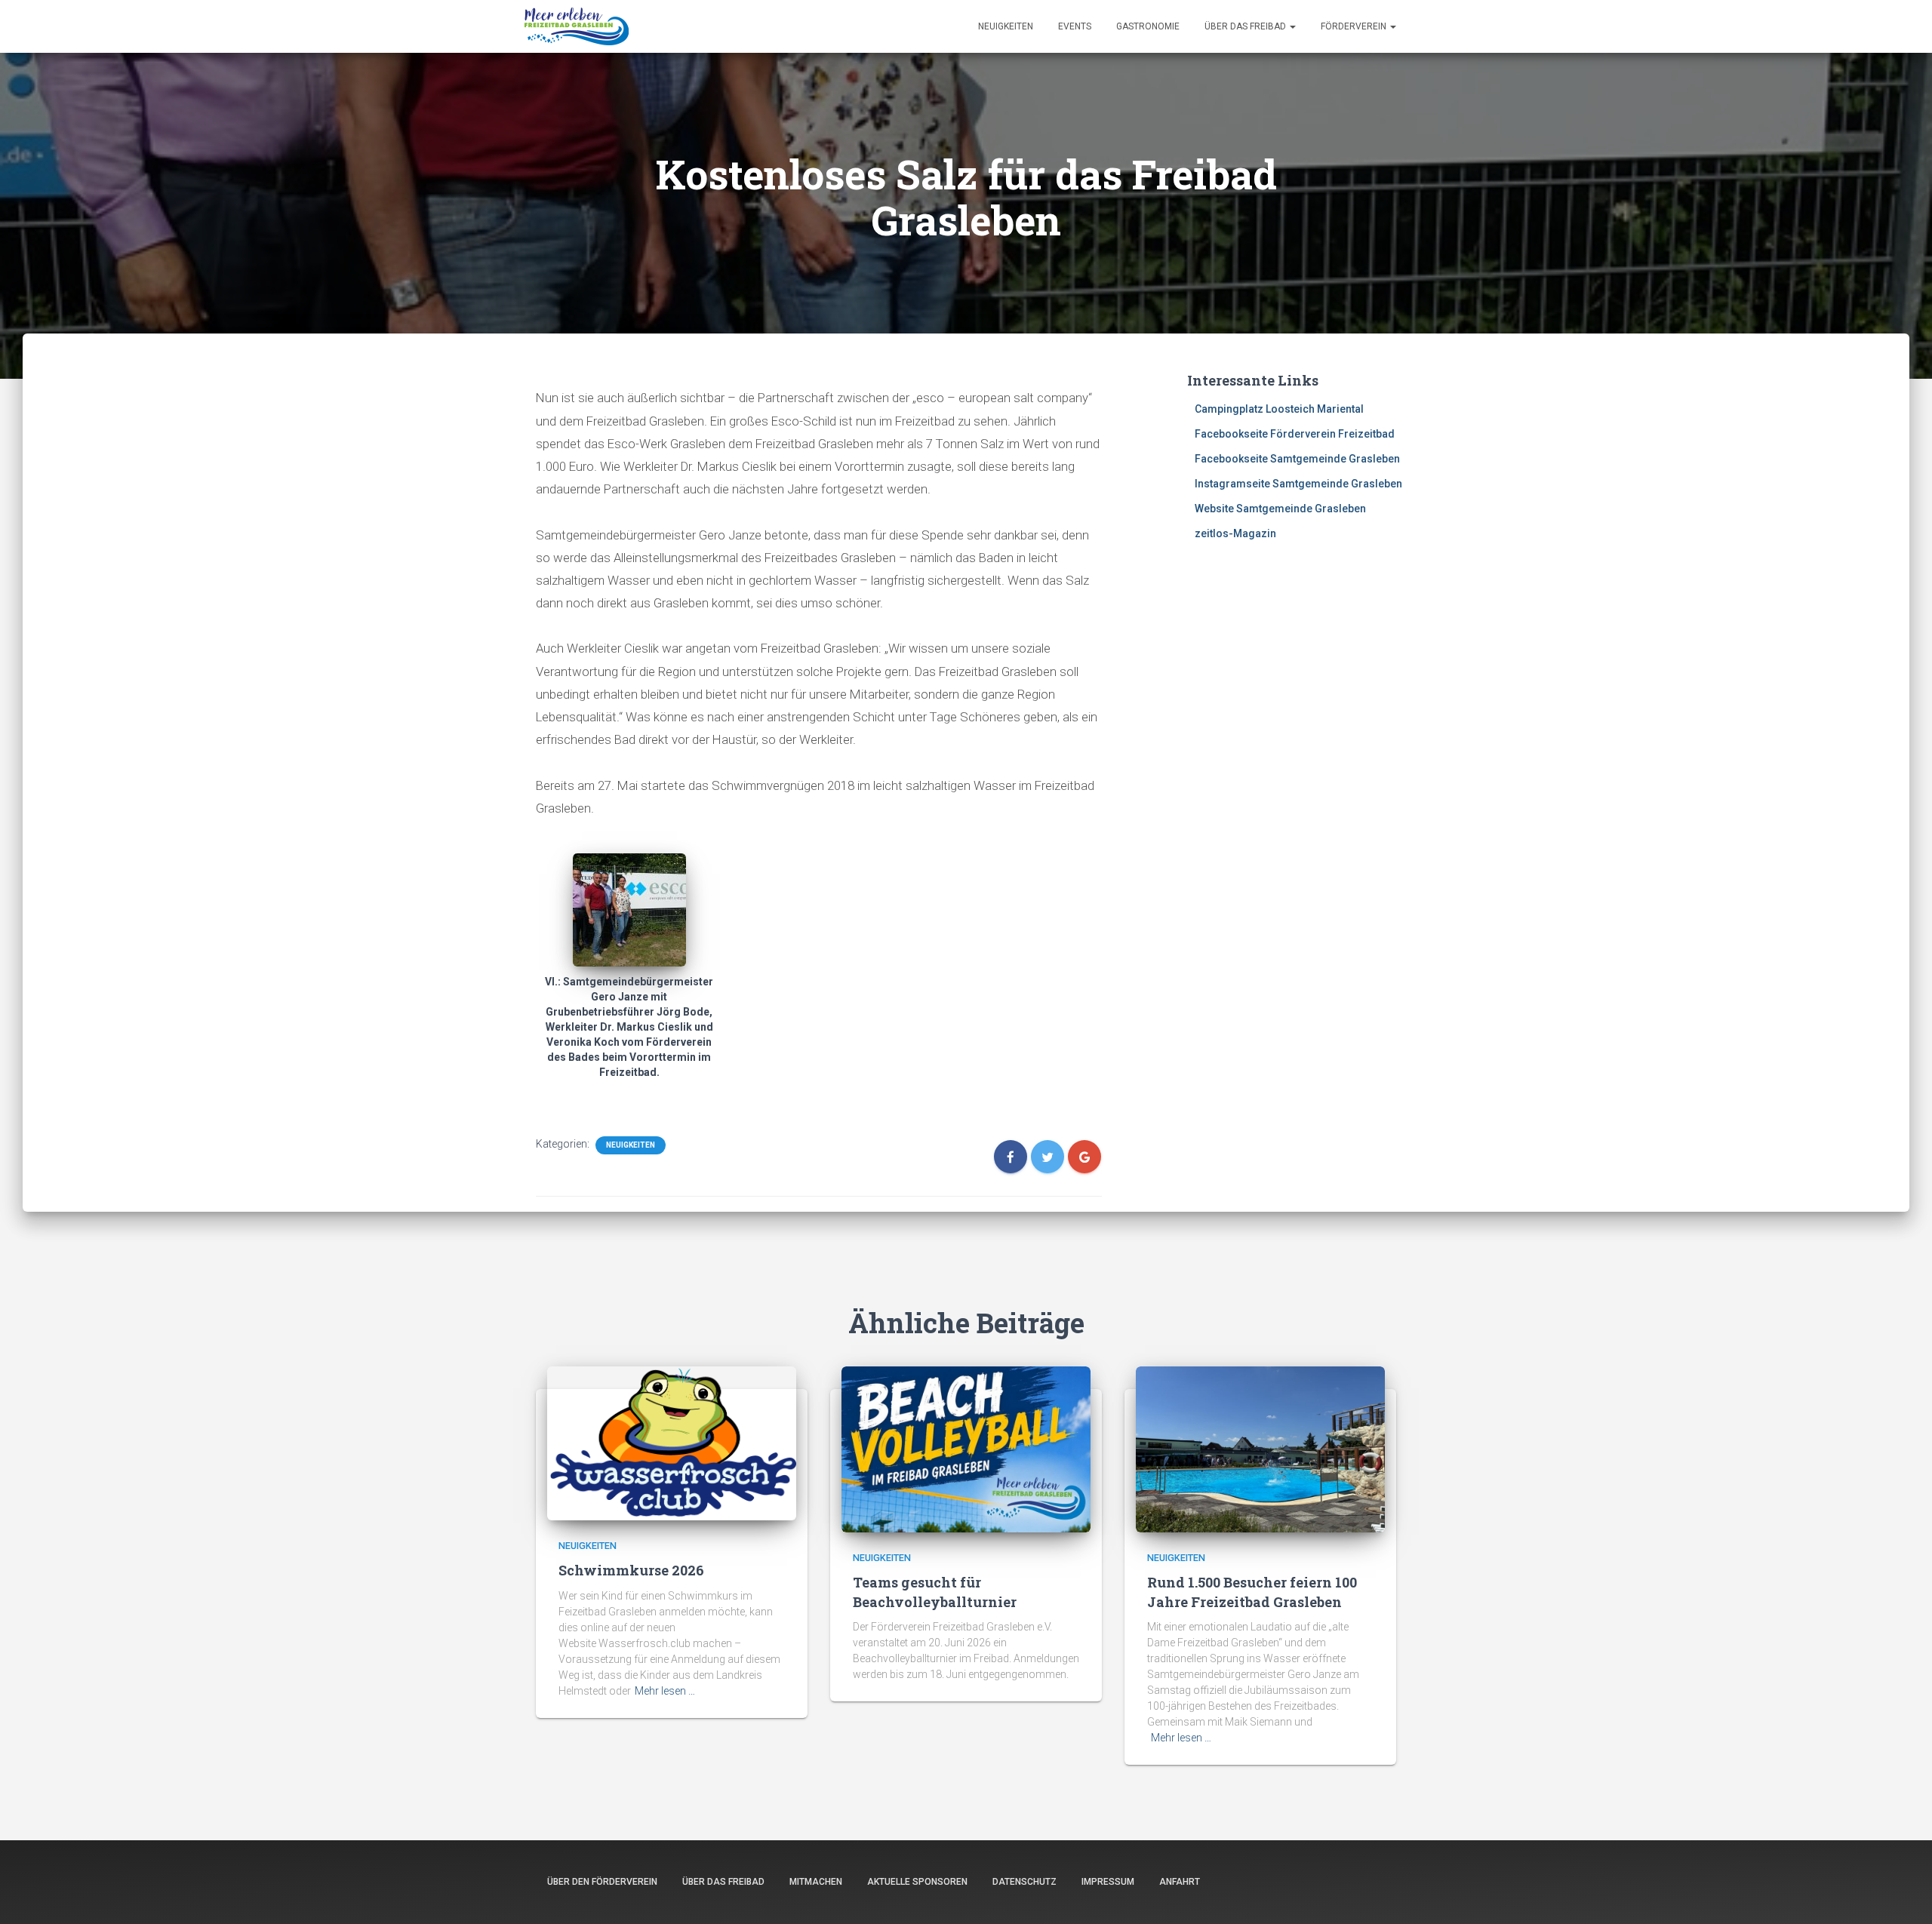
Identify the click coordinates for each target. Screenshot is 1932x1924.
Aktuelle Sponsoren (917, 1882)
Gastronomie (1148, 26)
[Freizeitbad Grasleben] (577, 26)
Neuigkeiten (1006, 26)
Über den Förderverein (602, 1882)
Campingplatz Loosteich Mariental (1279, 409)
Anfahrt (1180, 1882)
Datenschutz (1024, 1882)
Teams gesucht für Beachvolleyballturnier (935, 1592)
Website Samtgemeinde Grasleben (1280, 509)
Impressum (1108, 1882)
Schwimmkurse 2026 (631, 1570)
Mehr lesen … (665, 1691)
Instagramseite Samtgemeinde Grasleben (1298, 484)
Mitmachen (816, 1882)
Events (1075, 26)
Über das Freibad (1246, 26)
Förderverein (1355, 26)
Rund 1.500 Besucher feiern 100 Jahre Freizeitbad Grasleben (1252, 1592)
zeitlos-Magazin (1235, 533)
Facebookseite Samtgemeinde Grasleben (1297, 459)
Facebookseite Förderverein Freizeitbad (1295, 434)
